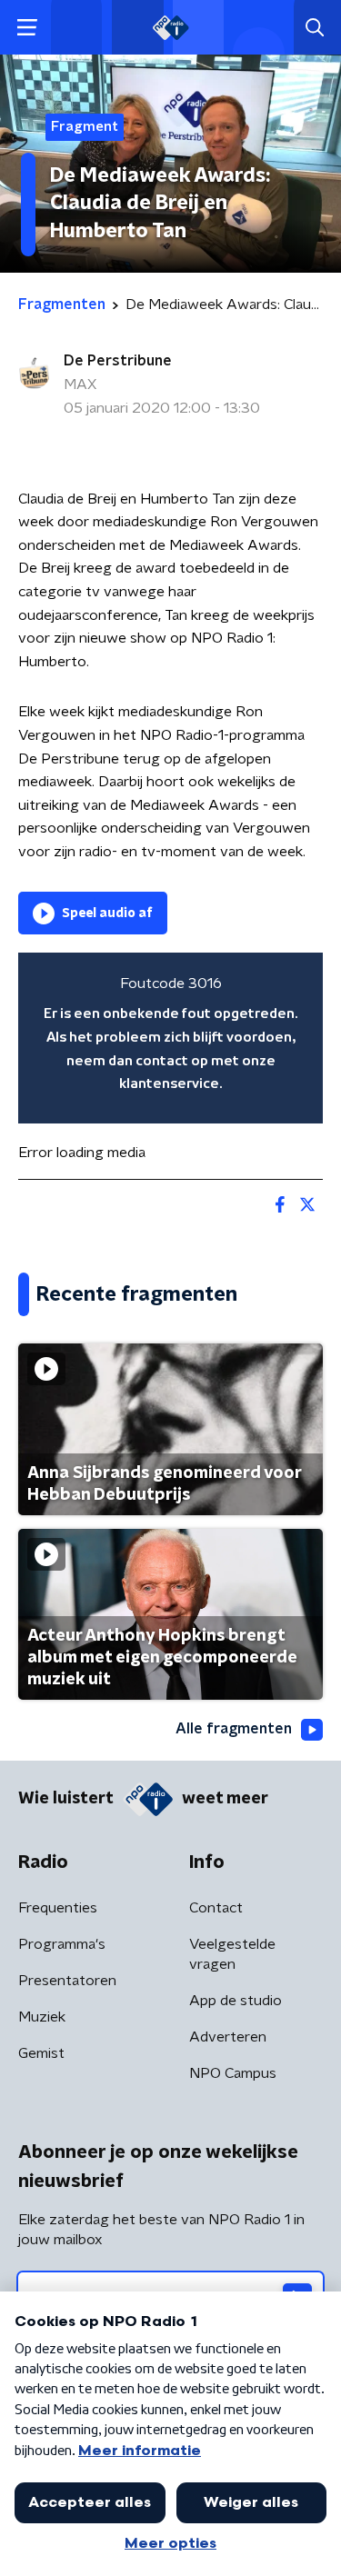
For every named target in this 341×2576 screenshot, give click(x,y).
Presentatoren (67, 1981)
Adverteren (228, 2037)
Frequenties (58, 1908)
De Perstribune (118, 361)
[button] (27, 28)
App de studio (236, 2001)
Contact (216, 1908)
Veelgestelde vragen (232, 1954)
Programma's (62, 1944)
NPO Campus (233, 2073)
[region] (170, 1038)
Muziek (42, 2017)
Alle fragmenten (234, 1729)
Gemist (41, 2053)
